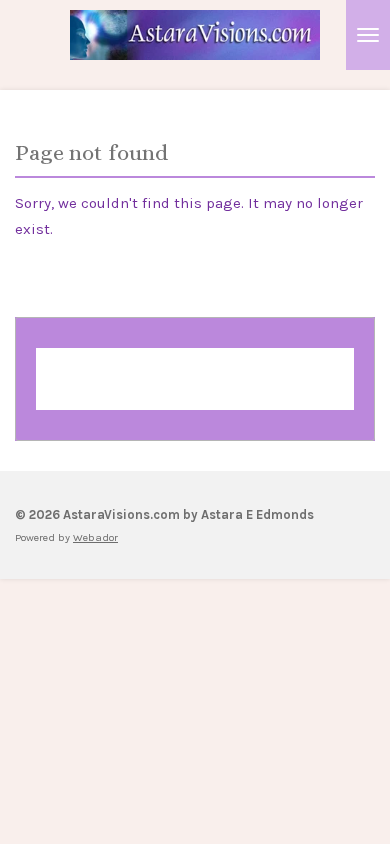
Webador (195, 388)
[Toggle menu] (368, 35)
